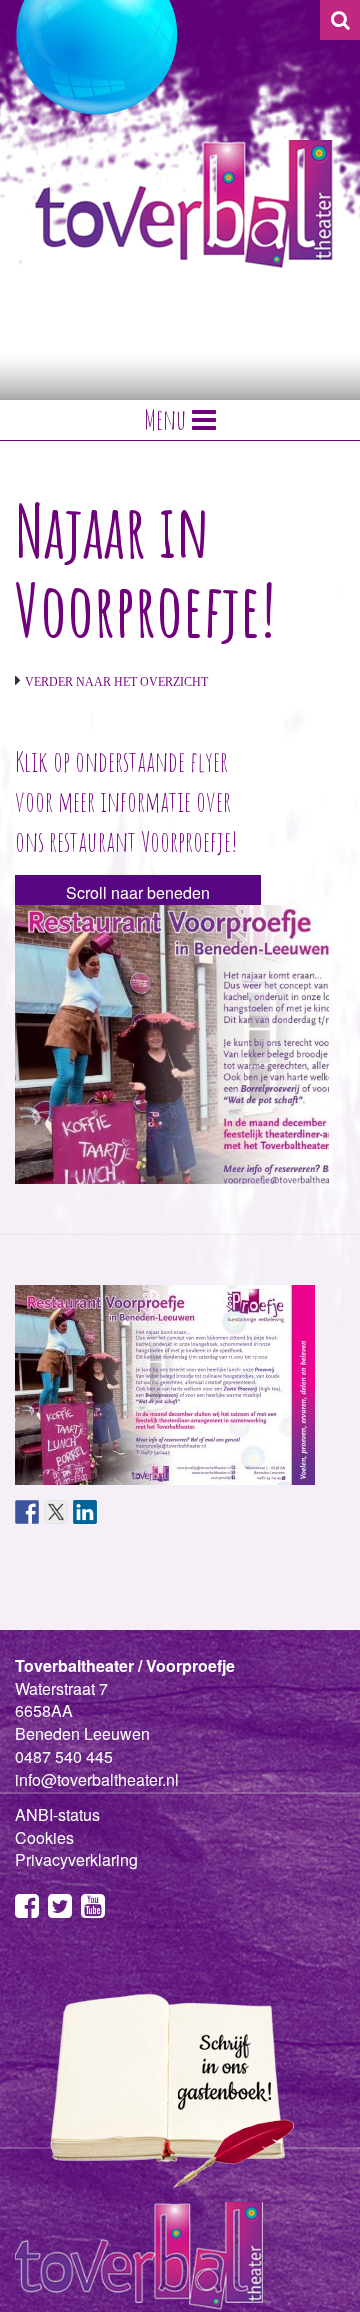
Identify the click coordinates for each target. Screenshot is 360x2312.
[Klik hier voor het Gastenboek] (165, 2089)
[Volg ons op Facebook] (27, 1909)
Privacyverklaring (76, 1859)
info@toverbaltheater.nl (97, 1779)
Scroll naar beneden (138, 892)
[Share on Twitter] (56, 1512)
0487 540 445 (64, 1756)
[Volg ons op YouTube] (93, 1909)
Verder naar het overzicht (116, 682)
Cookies (44, 1837)
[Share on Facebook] (27, 1512)
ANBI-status (57, 1814)
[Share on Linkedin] (85, 1512)
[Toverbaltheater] (184, 203)
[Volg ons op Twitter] (60, 1909)
